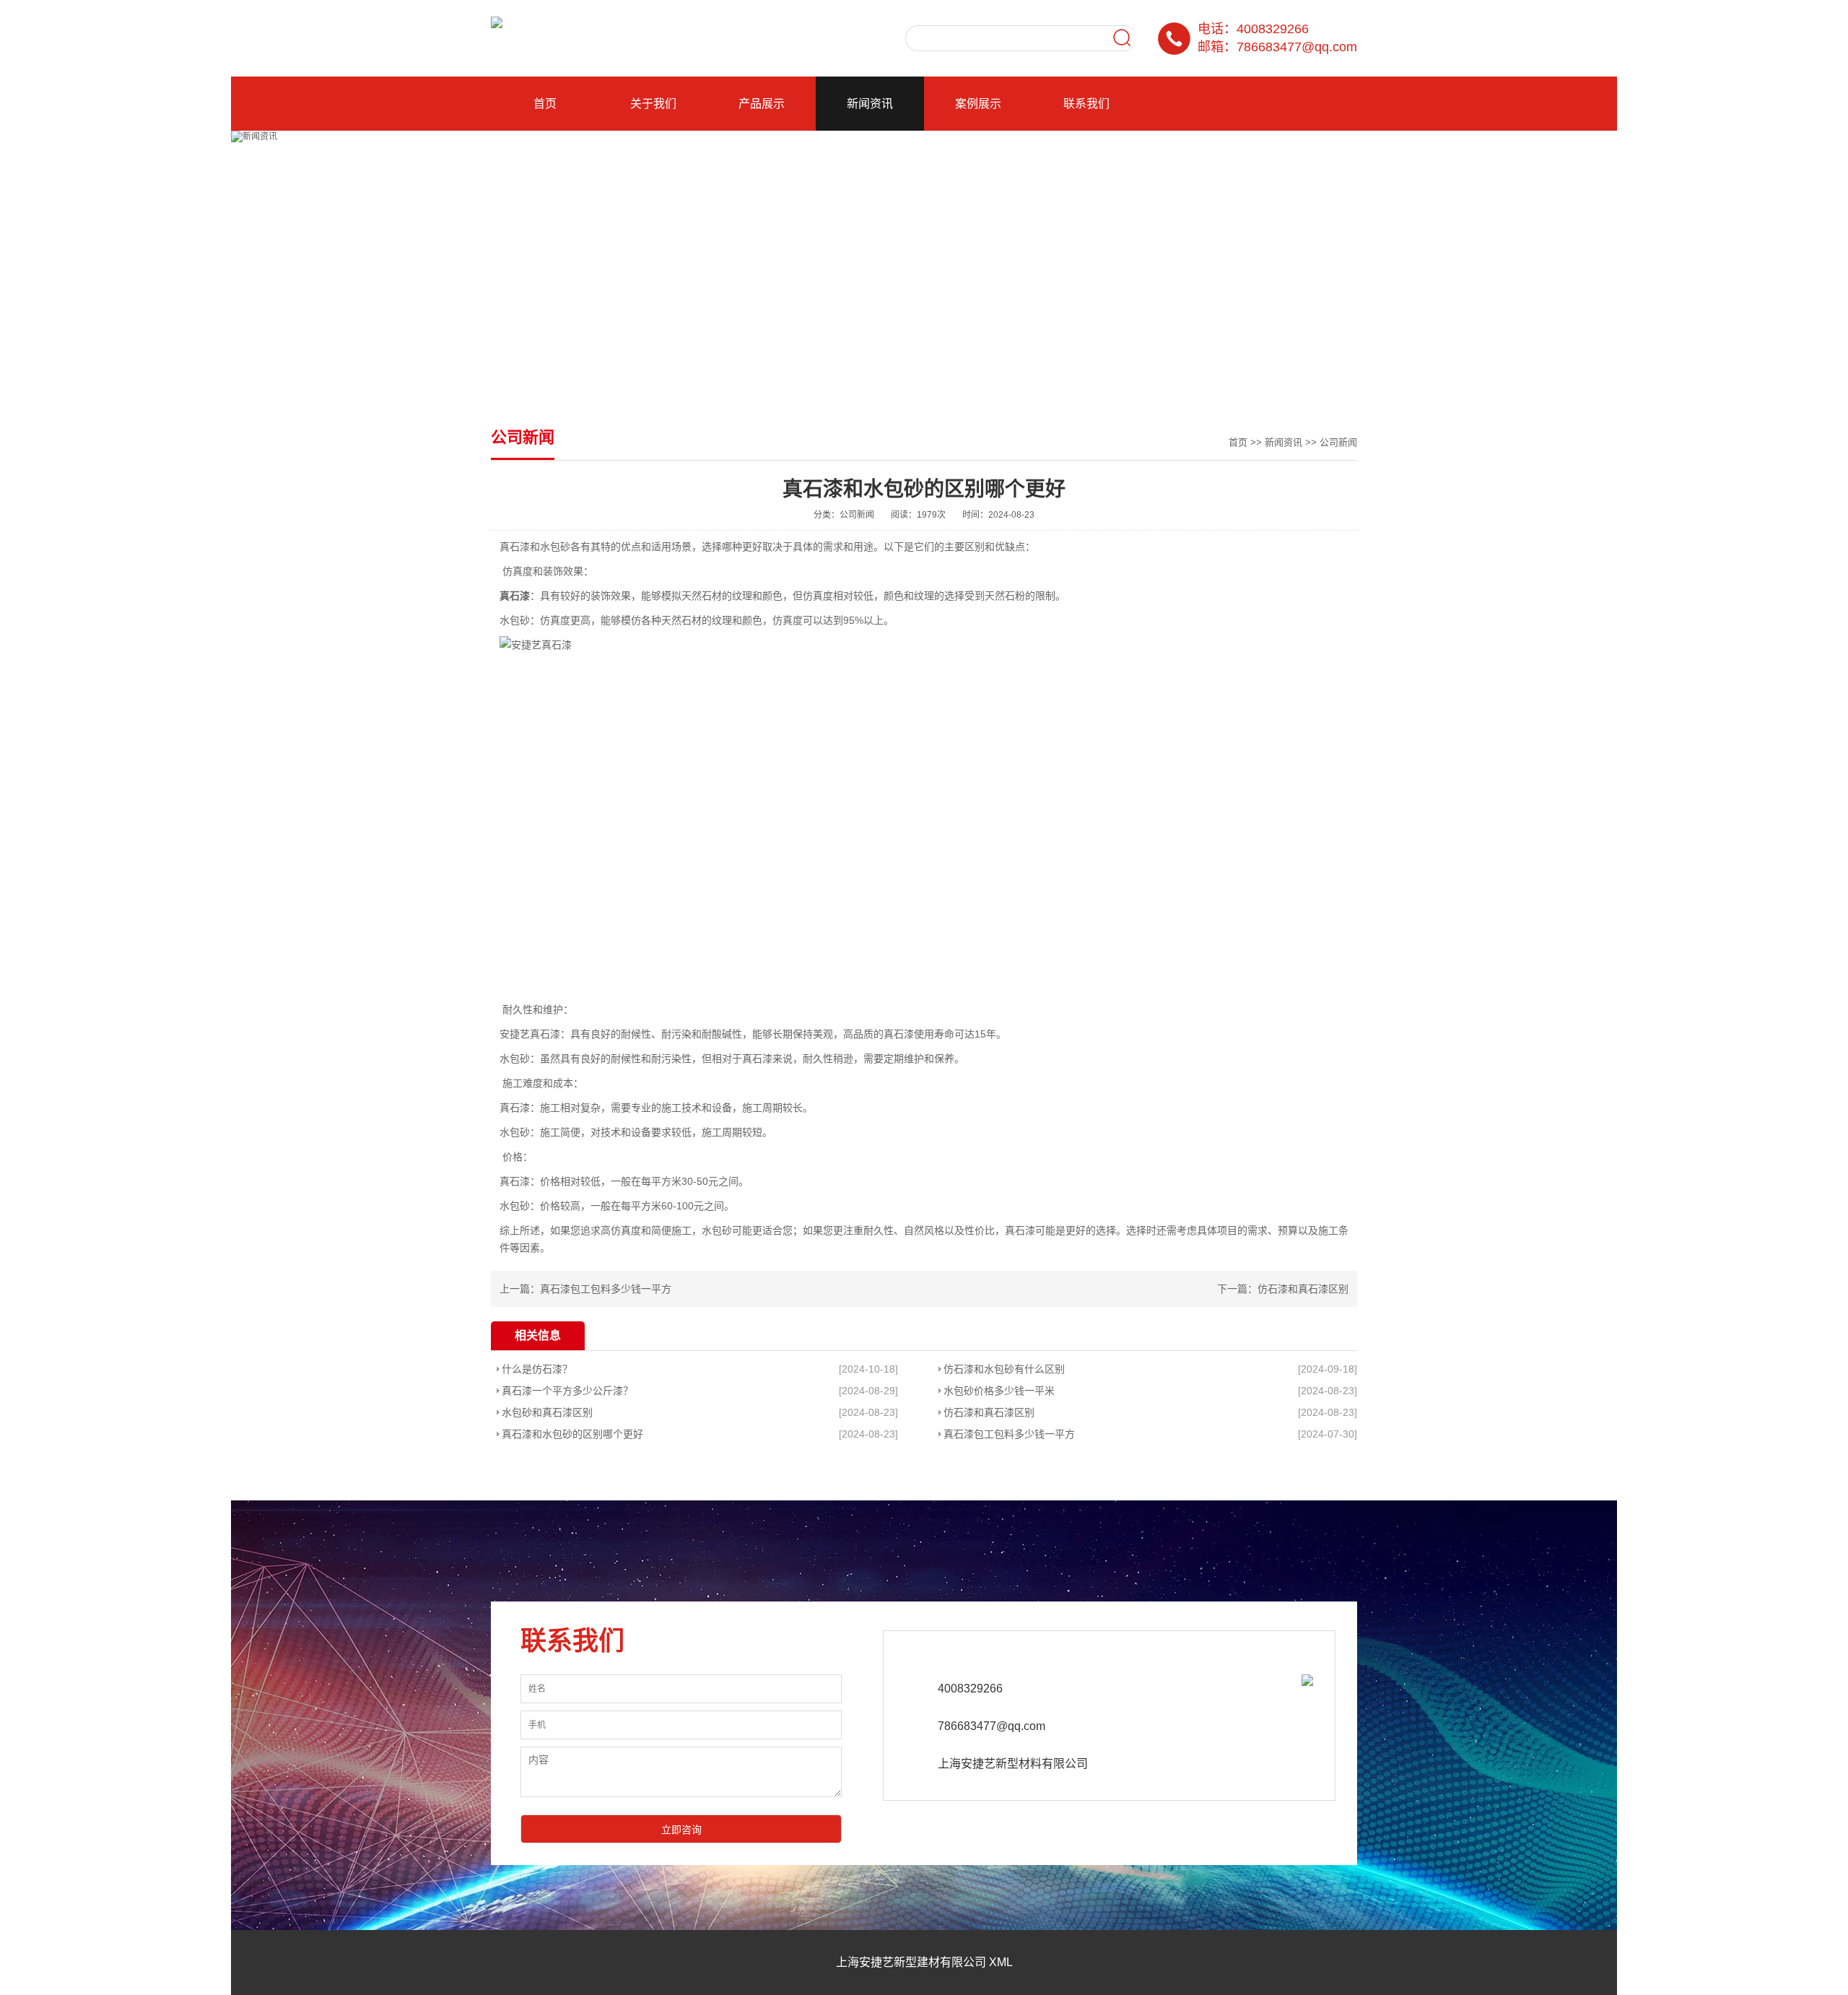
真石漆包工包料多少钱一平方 (606, 1289)
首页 (545, 104)
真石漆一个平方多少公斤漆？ (567, 1391)
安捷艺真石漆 (530, 1034)
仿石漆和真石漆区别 (1303, 1289)
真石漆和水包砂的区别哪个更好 (572, 1434)
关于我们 (653, 104)
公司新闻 (1338, 442)
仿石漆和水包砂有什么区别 (1004, 1369)
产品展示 (762, 104)
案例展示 (978, 104)
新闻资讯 (870, 104)
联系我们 (1086, 104)
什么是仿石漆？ (537, 1369)
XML (1001, 1962)
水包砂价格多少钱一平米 (999, 1391)
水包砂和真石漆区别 (547, 1412)
